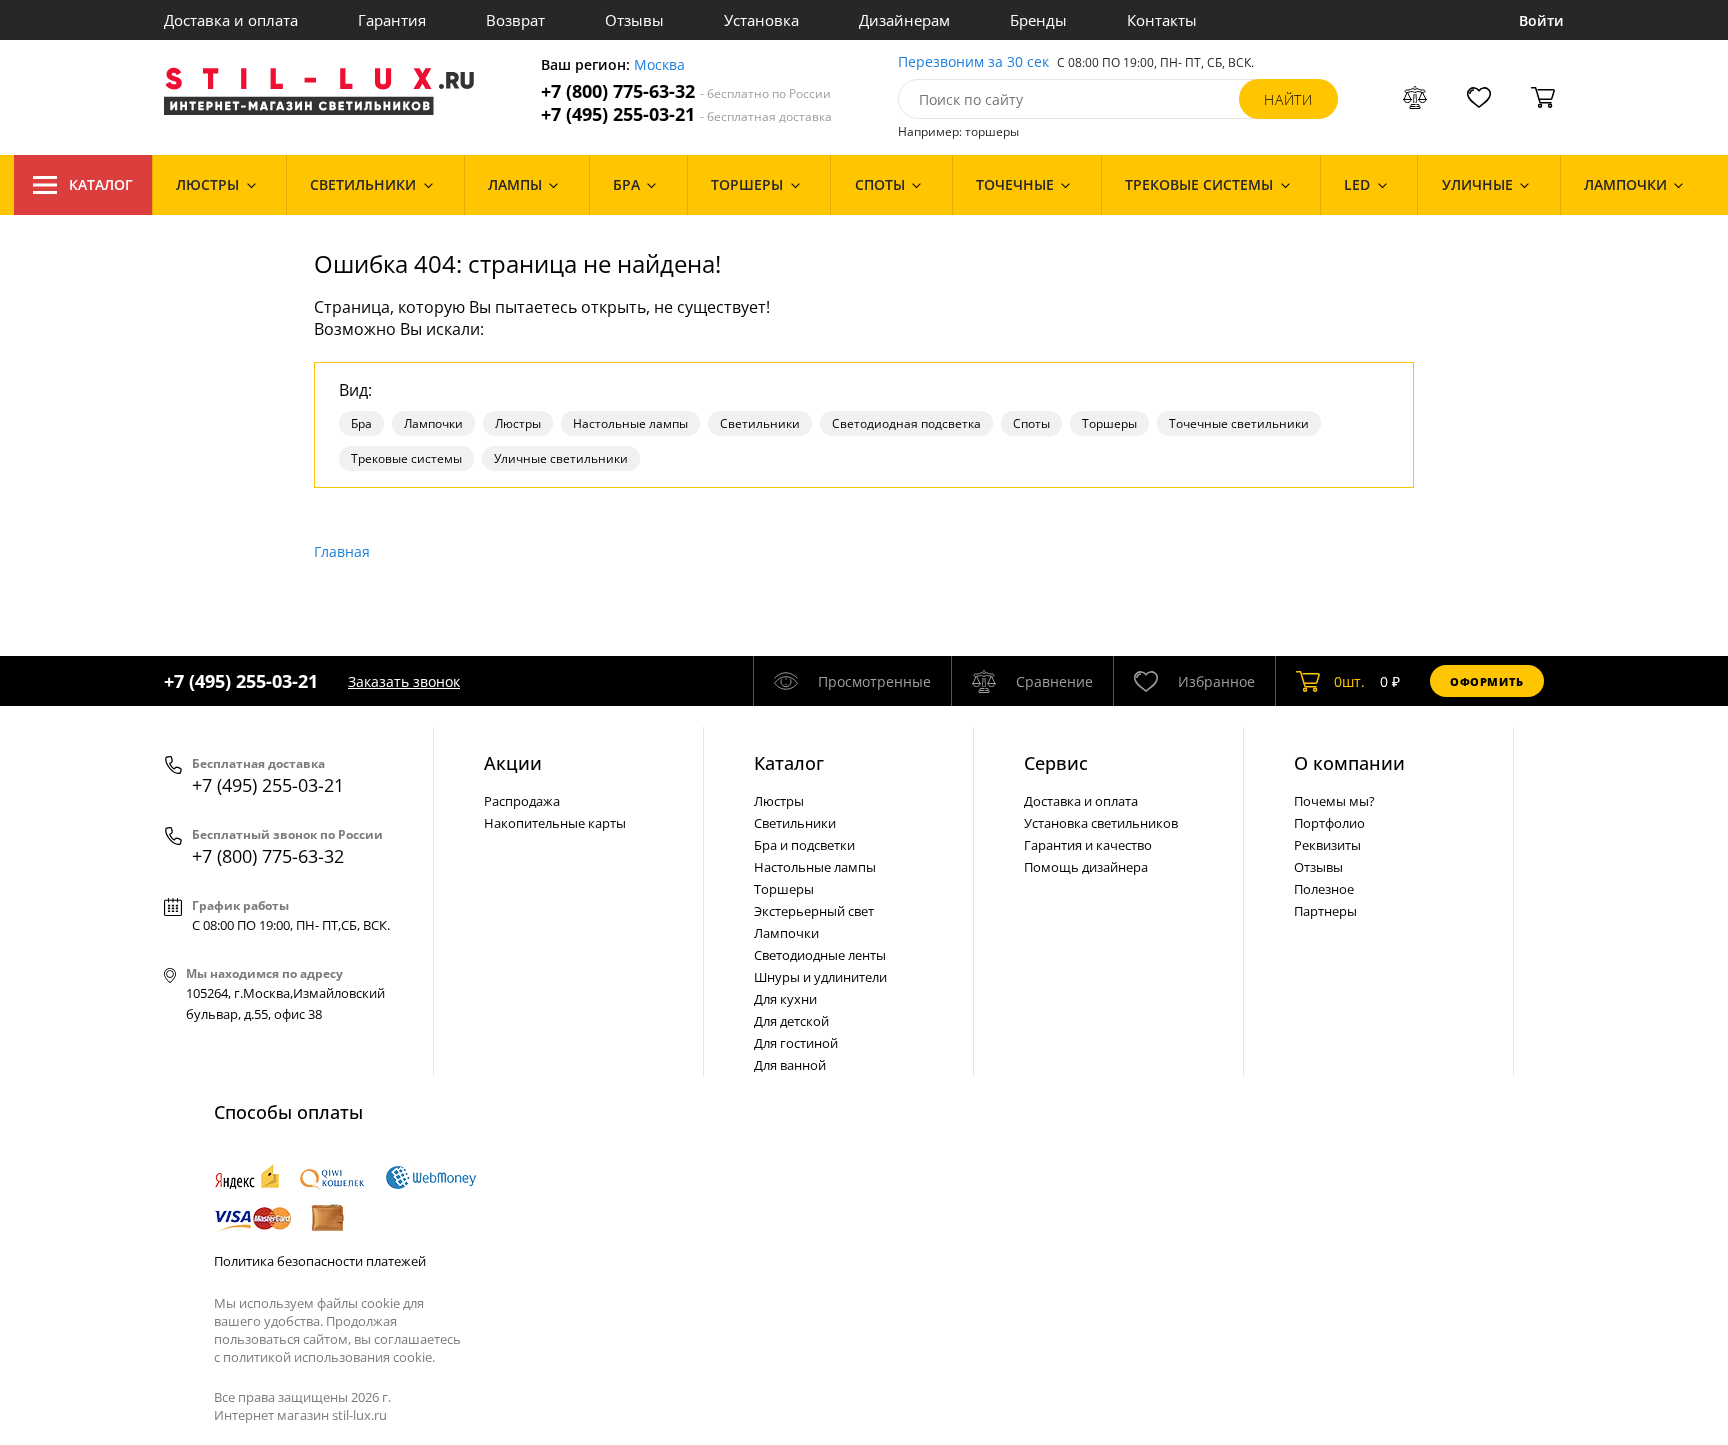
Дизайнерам (904, 20)
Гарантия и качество (1088, 845)
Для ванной (790, 1065)
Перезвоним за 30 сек (973, 62)
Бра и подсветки (804, 845)
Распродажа (522, 801)
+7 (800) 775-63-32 (686, 91)
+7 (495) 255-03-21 (686, 114)
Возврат (515, 20)
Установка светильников (1101, 823)
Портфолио (1329, 823)
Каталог (101, 184)
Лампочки (433, 423)
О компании (1349, 763)
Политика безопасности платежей (320, 1261)
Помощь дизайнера (1086, 867)
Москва (659, 65)
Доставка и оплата (231, 20)
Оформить (1487, 681)
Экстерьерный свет (814, 911)
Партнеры (1325, 911)
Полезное (1324, 889)
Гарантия (392, 20)
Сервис (1056, 763)
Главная (342, 551)
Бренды (1038, 20)
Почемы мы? (1334, 801)
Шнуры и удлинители (820, 977)
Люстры (518, 423)
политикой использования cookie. (329, 1357)
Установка (761, 20)
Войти (1541, 20)
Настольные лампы (630, 423)
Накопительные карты (555, 823)
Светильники (760, 423)
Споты (1031, 423)
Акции (513, 763)
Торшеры (1109, 423)
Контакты (1162, 20)
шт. (1349, 681)
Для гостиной (796, 1043)
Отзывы (634, 20)
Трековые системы (406, 458)
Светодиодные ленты (820, 955)
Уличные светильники (561, 458)
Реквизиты (1327, 845)
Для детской (791, 1021)
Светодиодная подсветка (906, 423)
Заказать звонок (404, 681)
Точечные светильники (1239, 423)
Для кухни (785, 999)
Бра (361, 423)
